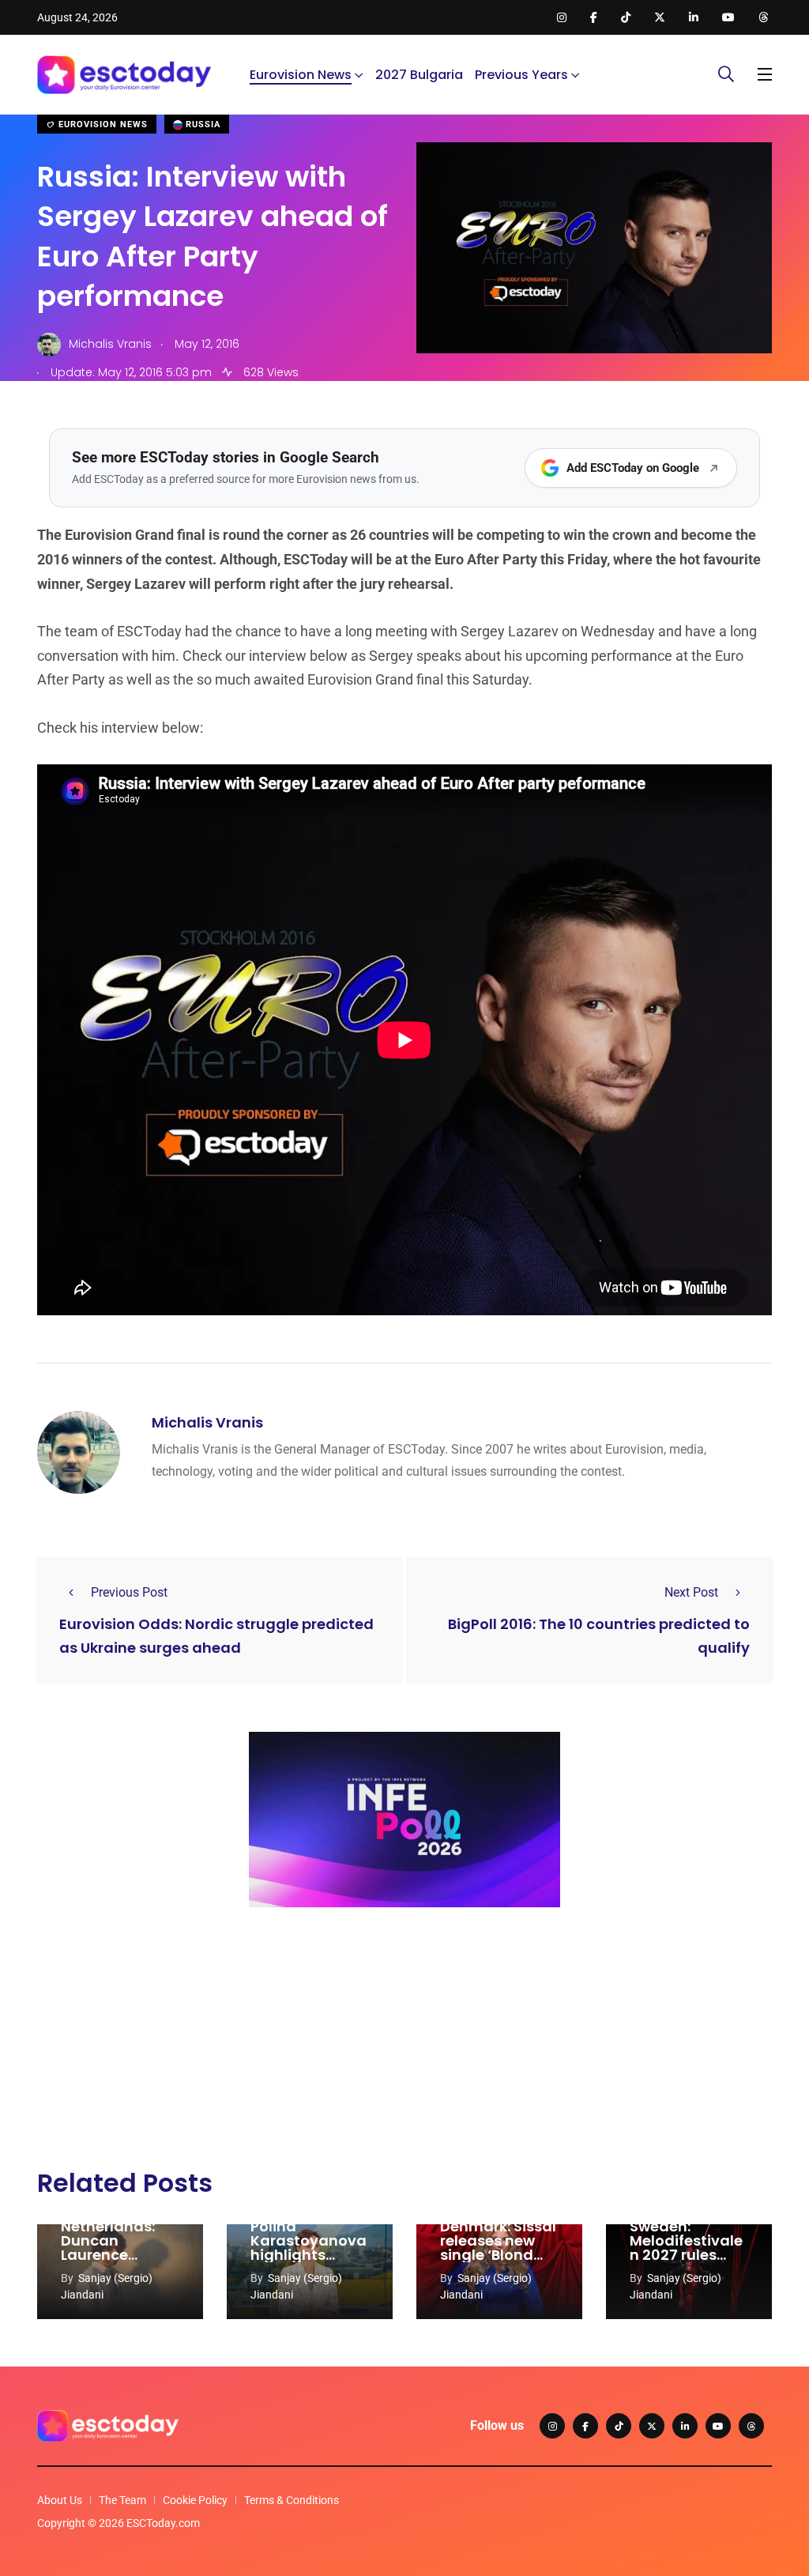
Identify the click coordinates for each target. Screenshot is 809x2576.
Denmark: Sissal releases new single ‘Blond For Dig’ (498, 2248)
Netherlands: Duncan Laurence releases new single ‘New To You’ (113, 2262)
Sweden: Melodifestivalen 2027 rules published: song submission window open (688, 2262)
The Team (122, 2500)
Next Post (691, 1592)
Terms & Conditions (292, 2500)
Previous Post (129, 1592)
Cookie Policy (195, 2500)
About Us (60, 2500)
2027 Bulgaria (419, 75)
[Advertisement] (404, 2042)
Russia (201, 124)
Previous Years (521, 75)
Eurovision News (301, 75)
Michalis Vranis (207, 1422)
